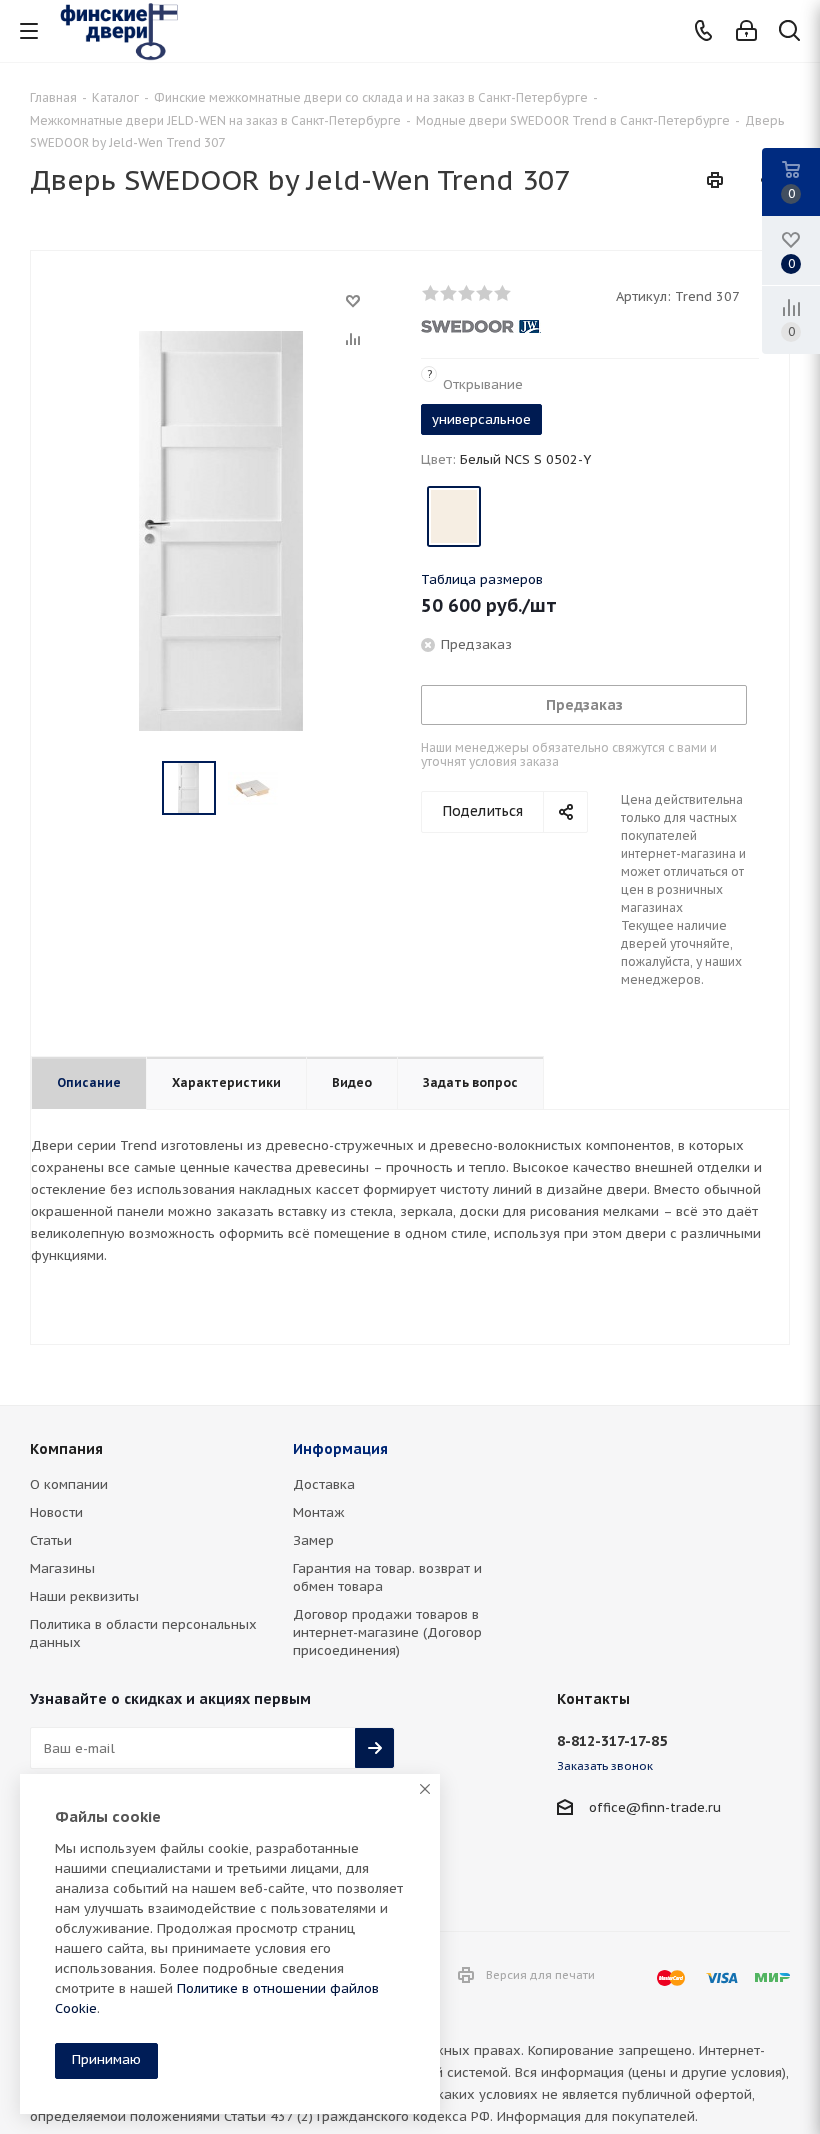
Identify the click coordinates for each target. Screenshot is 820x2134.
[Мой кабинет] (746, 31)
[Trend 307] (221, 529)
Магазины (62, 1568)
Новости (56, 1512)
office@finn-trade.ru (655, 1807)
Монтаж (319, 1512)
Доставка (324, 1484)
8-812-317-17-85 (612, 1741)
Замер (313, 1540)
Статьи (51, 1540)
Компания (66, 1449)
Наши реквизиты (84, 1596)
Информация (340, 1449)
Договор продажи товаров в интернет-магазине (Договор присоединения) (387, 1632)
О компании (69, 1484)
